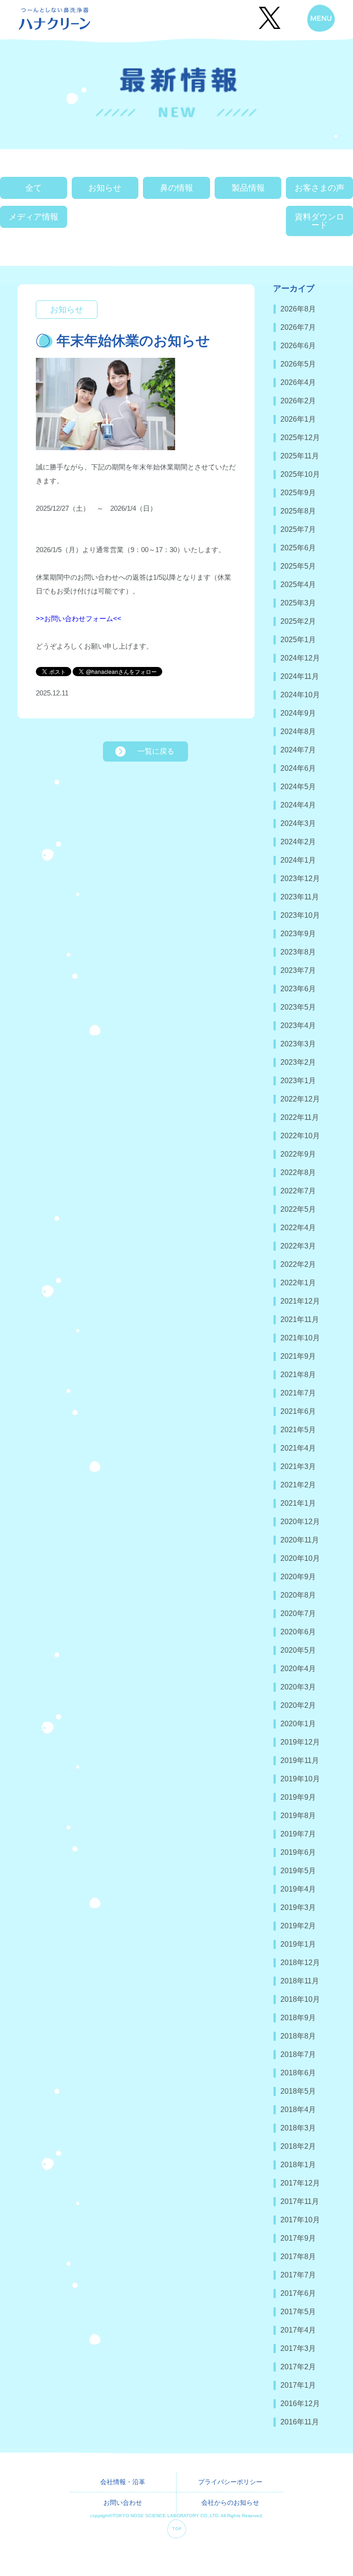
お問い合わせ (123, 2503)
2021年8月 (298, 1375)
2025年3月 (298, 603)
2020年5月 (298, 1650)
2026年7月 (298, 327)
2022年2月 (298, 1264)
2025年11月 (300, 456)
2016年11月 (300, 2422)
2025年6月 (298, 548)
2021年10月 (300, 1338)
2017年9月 (298, 2238)
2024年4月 (298, 805)
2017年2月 (298, 2367)
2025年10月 (300, 474)
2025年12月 (300, 438)
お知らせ (105, 188)
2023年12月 (300, 878)
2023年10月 (300, 915)
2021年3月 (298, 1466)
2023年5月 (298, 1007)
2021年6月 (298, 1411)
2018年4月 (298, 2110)
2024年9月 (298, 713)
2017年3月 (298, 2348)
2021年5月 (298, 1430)
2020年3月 (298, 1687)
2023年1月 (298, 1081)
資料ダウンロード (319, 221)
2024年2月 (298, 842)
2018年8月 (298, 2036)
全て (34, 188)
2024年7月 (298, 750)
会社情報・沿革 (123, 2482)
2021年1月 (298, 1503)
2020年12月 (300, 1522)
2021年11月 (300, 1319)
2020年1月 (298, 1724)
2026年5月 (298, 364)
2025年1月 (298, 640)
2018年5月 (298, 2091)
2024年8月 (298, 732)
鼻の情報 (176, 188)
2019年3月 (298, 1907)
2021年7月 (298, 1393)
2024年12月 (300, 658)
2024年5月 (298, 787)
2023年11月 (300, 897)
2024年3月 (298, 823)
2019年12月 (300, 1742)
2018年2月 (298, 2146)
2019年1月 (298, 1944)
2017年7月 (298, 2275)
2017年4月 (298, 2330)
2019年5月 (298, 1871)
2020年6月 (298, 1632)
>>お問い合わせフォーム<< (79, 619)
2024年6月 (298, 768)
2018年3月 (298, 2128)
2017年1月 (298, 2385)
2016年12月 (300, 2404)
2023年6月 (298, 989)
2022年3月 (298, 1246)
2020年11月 (300, 1540)
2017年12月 (300, 2183)
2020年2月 (298, 1705)
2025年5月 (298, 566)
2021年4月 (298, 1448)
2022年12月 (300, 1099)
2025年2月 (298, 621)
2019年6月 (298, 1852)
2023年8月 (298, 952)
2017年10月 (300, 2220)
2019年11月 (300, 1760)
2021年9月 (298, 1356)
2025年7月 (298, 529)
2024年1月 (298, 860)
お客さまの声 (319, 188)
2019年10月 (300, 1779)
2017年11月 (300, 2201)
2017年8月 (298, 2257)
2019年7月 (298, 1834)
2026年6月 (298, 346)
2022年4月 (298, 1228)
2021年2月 (298, 1485)
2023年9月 (298, 934)
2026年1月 (298, 419)
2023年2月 (298, 1062)
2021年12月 (300, 1301)
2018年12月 (300, 1963)
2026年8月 (298, 309)
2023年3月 (298, 1044)
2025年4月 (298, 585)
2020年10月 (300, 1558)
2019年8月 (298, 1816)
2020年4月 (298, 1669)
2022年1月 (298, 1283)
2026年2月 (298, 401)
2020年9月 (298, 1577)
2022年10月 (300, 1136)
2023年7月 (298, 970)
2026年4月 (298, 382)
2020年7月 (298, 1613)
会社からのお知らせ (230, 2503)
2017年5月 (298, 2312)
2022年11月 (300, 1117)
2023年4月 (298, 1025)
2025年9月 (298, 493)
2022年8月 (298, 1172)
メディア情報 (34, 217)
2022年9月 (298, 1154)
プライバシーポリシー (230, 2482)
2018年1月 (298, 2165)
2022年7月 (298, 1191)
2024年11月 (300, 676)
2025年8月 (298, 511)
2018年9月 (298, 2018)
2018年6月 (298, 2073)
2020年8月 (298, 1595)
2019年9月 (298, 1797)
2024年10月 (300, 695)
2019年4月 (298, 1889)
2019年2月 (298, 1926)
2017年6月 (298, 2293)
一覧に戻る (156, 751)
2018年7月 (298, 2054)
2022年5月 (298, 1209)
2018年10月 (300, 1999)
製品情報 (248, 188)
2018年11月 (300, 1981)
